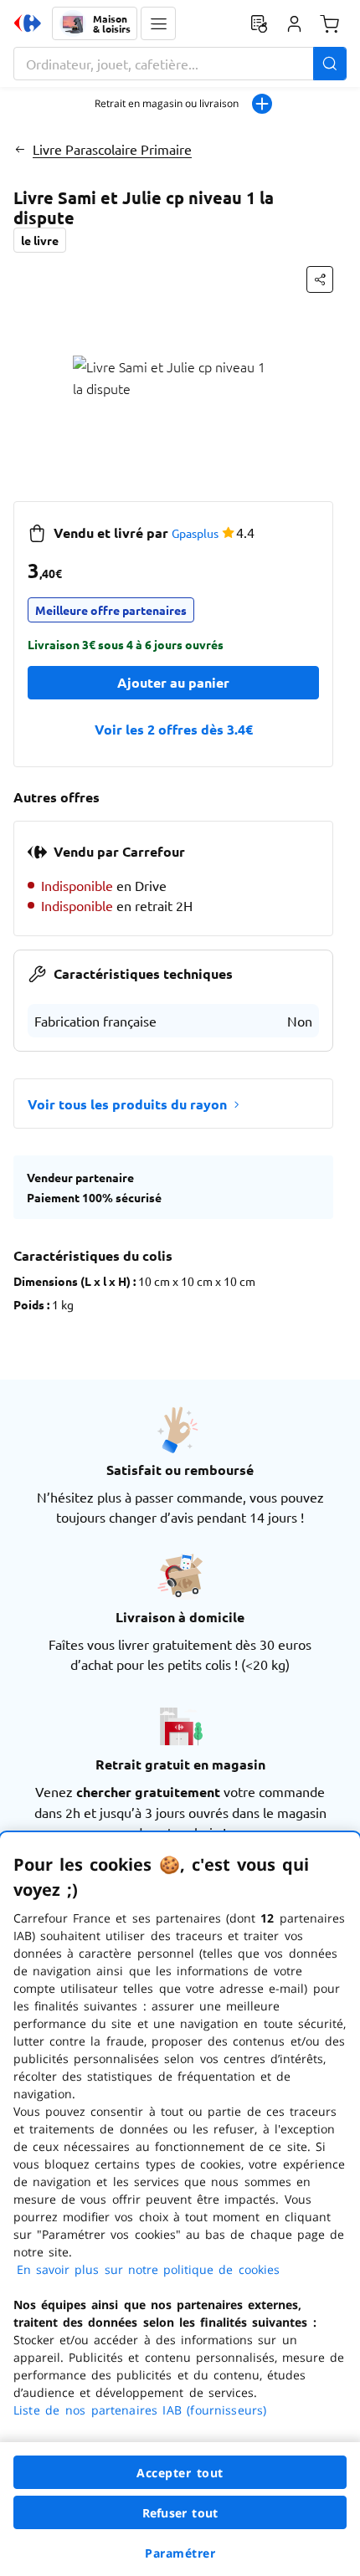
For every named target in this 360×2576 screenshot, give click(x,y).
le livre (40, 240)
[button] (158, 23)
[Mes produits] (259, 23)
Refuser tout (180, 2513)
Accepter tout (180, 2473)
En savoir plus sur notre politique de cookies (148, 2269)
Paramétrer (180, 2553)
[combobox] (180, 64)
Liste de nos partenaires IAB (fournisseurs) (140, 2410)
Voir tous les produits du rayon (127, 1104)
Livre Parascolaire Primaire (112, 149)
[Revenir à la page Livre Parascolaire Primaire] (20, 149)
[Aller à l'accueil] (28, 23)
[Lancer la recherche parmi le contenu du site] (330, 64)
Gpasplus (195, 533)
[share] (320, 279)
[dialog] (180, 2204)
